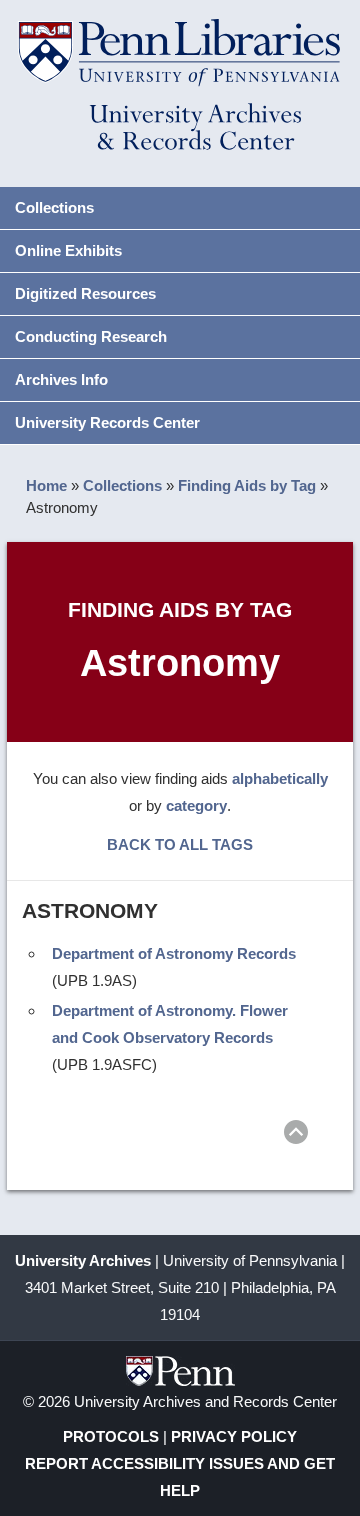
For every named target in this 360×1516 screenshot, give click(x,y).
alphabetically (280, 778)
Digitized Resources (85, 293)
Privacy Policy (234, 1436)
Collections (54, 207)
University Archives (83, 1260)
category (196, 805)
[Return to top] (296, 1135)
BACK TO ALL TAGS (180, 844)
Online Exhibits (68, 250)
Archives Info (61, 379)
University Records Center (107, 422)
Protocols (111, 1436)
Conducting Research (91, 336)
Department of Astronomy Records (174, 953)
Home (46, 485)
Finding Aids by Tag (247, 485)
